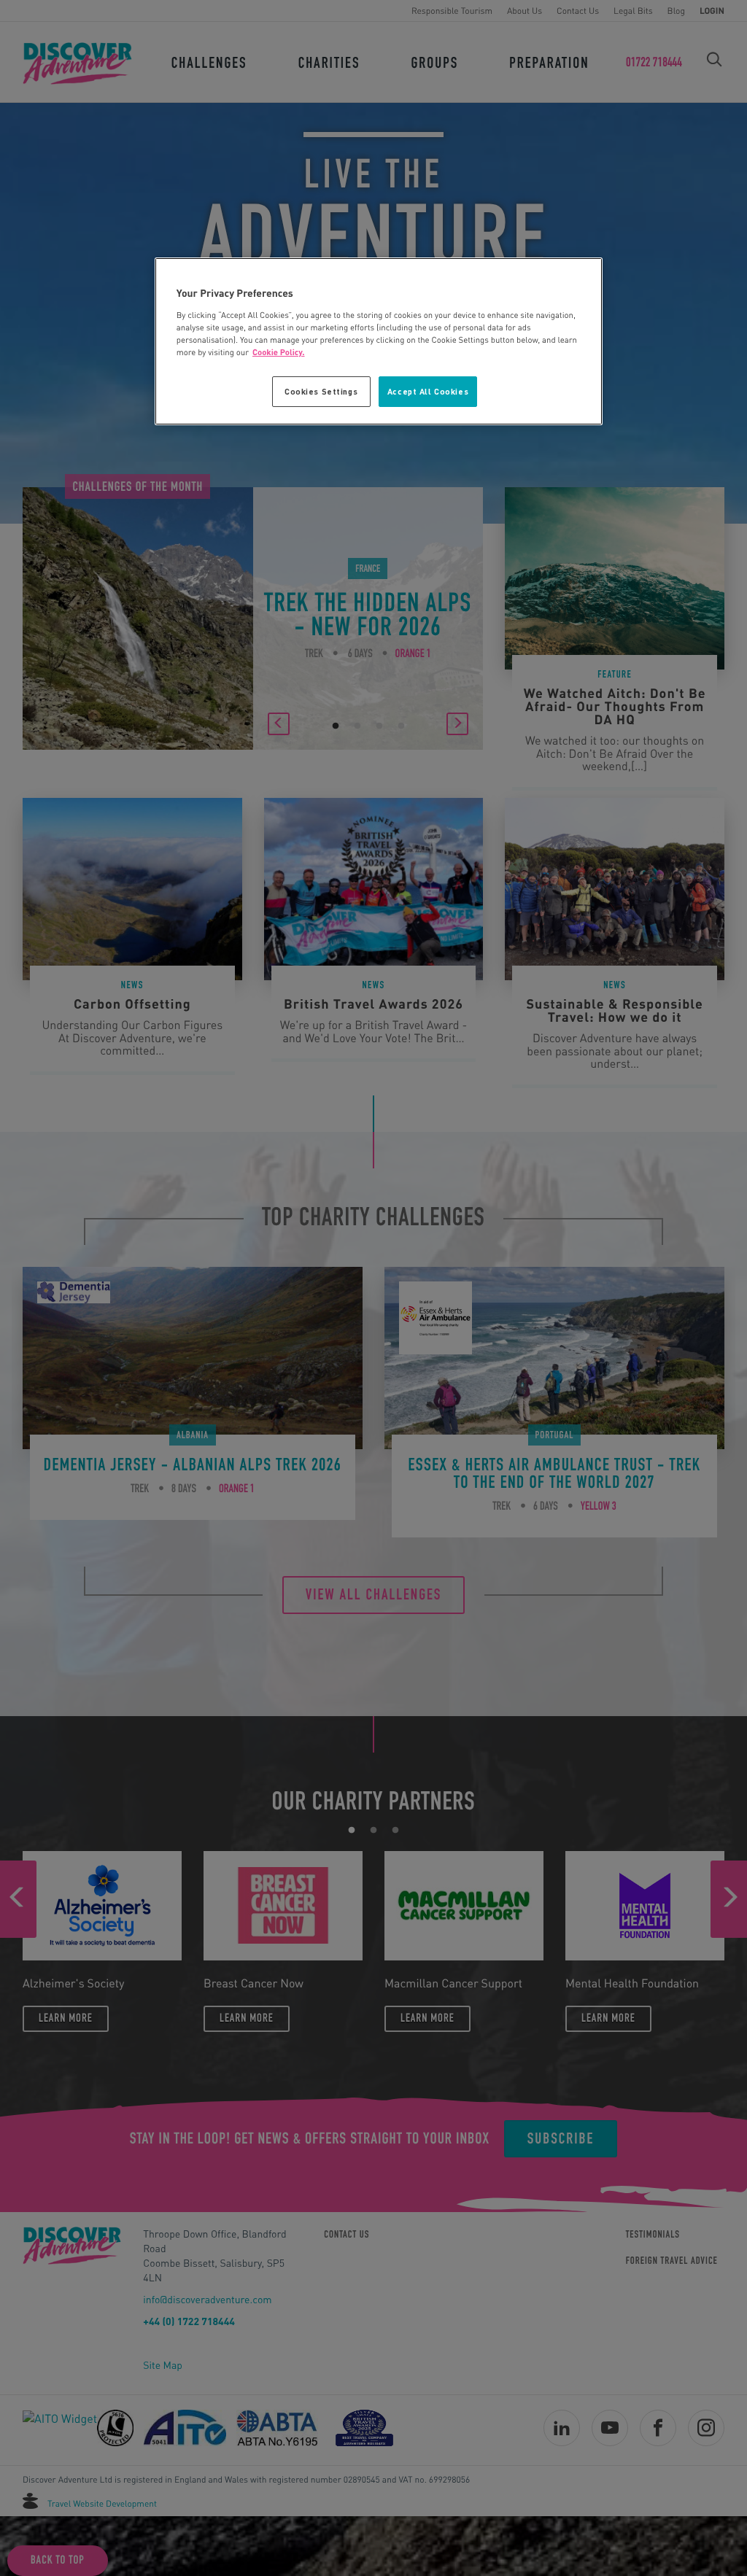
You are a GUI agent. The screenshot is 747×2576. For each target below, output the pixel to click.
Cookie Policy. (279, 352)
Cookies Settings (321, 391)
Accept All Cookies (428, 391)
